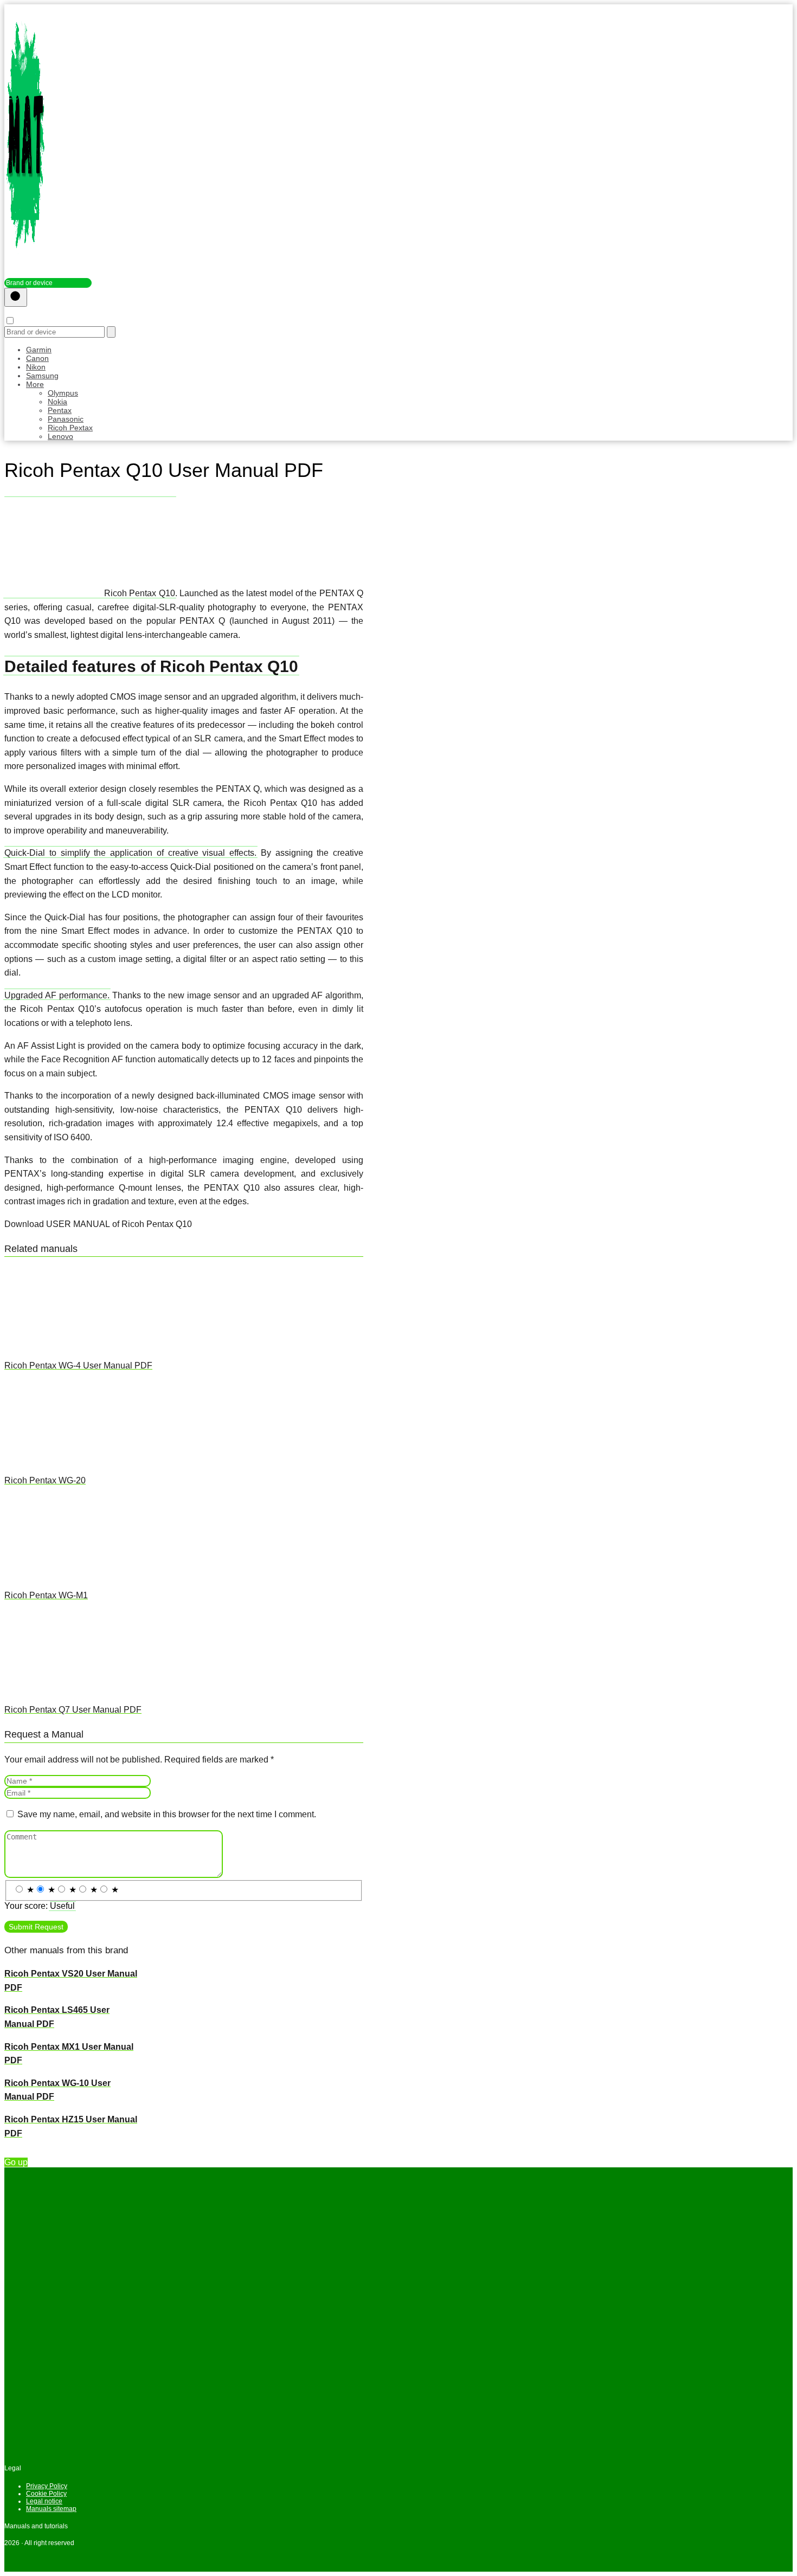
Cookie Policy (46, 2494)
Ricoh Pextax (70, 428)
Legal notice (44, 2501)
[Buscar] (16, 297)
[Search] (111, 332)
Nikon (36, 367)
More (35, 384)
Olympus (63, 393)
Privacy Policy (47, 2486)
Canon (37, 358)
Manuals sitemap (51, 2509)
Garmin (39, 350)
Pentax (60, 410)
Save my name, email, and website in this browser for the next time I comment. (167, 1814)
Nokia (57, 402)
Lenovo (60, 436)
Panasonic (66, 419)
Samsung (42, 376)
